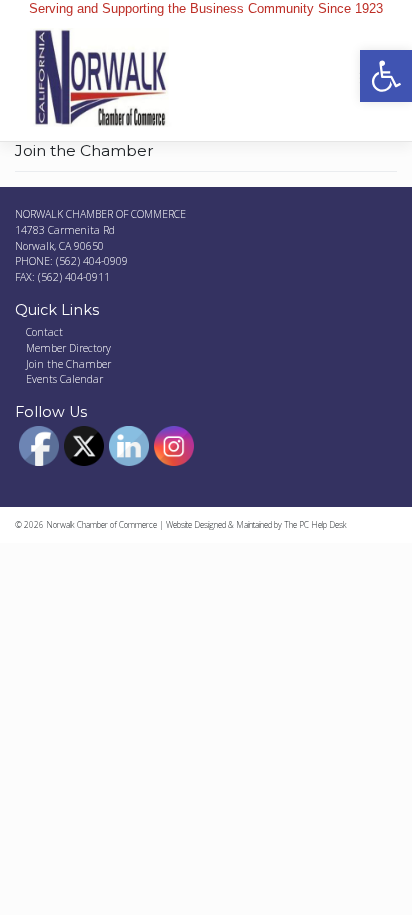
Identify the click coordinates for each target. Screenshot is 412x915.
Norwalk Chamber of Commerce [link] (101, 524)
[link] (386, 76)
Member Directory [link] (68, 348)
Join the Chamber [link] (68, 364)
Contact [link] (44, 332)
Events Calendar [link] (64, 379)
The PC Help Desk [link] (315, 524)
